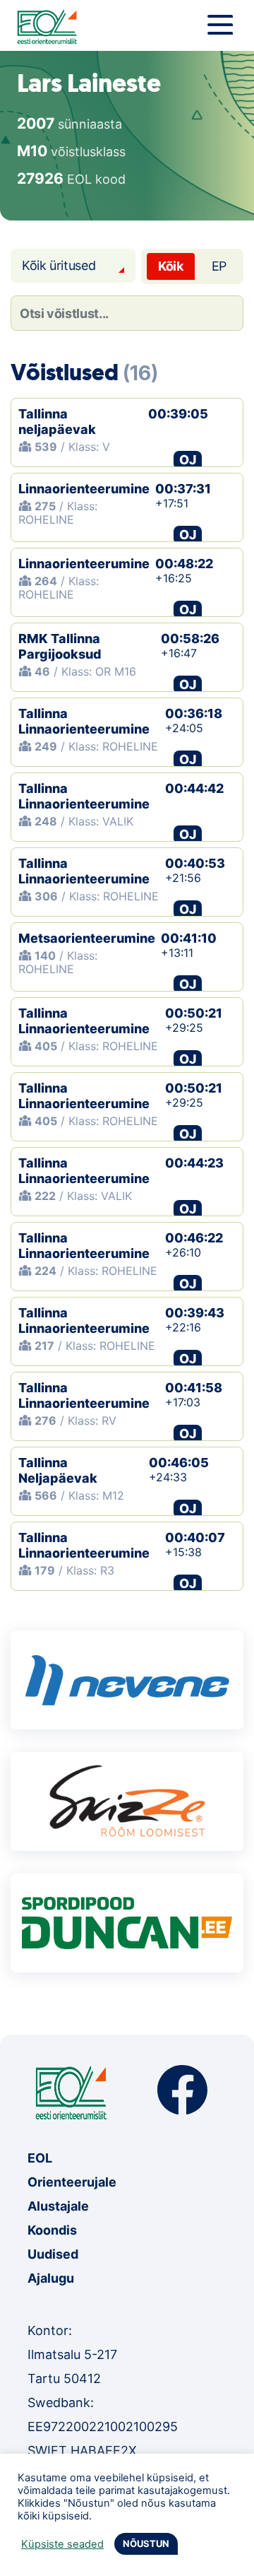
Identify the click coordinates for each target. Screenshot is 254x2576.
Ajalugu (51, 2278)
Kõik (171, 266)
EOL (40, 2158)
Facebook (182, 2090)
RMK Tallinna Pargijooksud (60, 646)
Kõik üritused (59, 265)
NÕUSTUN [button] (146, 2543)
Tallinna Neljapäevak (58, 1470)
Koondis (52, 2230)
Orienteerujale (72, 2182)
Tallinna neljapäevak (57, 422)
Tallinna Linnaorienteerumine (84, 721)
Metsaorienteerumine (87, 938)
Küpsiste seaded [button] (62, 2544)
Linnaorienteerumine (84, 489)
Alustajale (58, 2206)
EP (219, 266)
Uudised (53, 2254)
